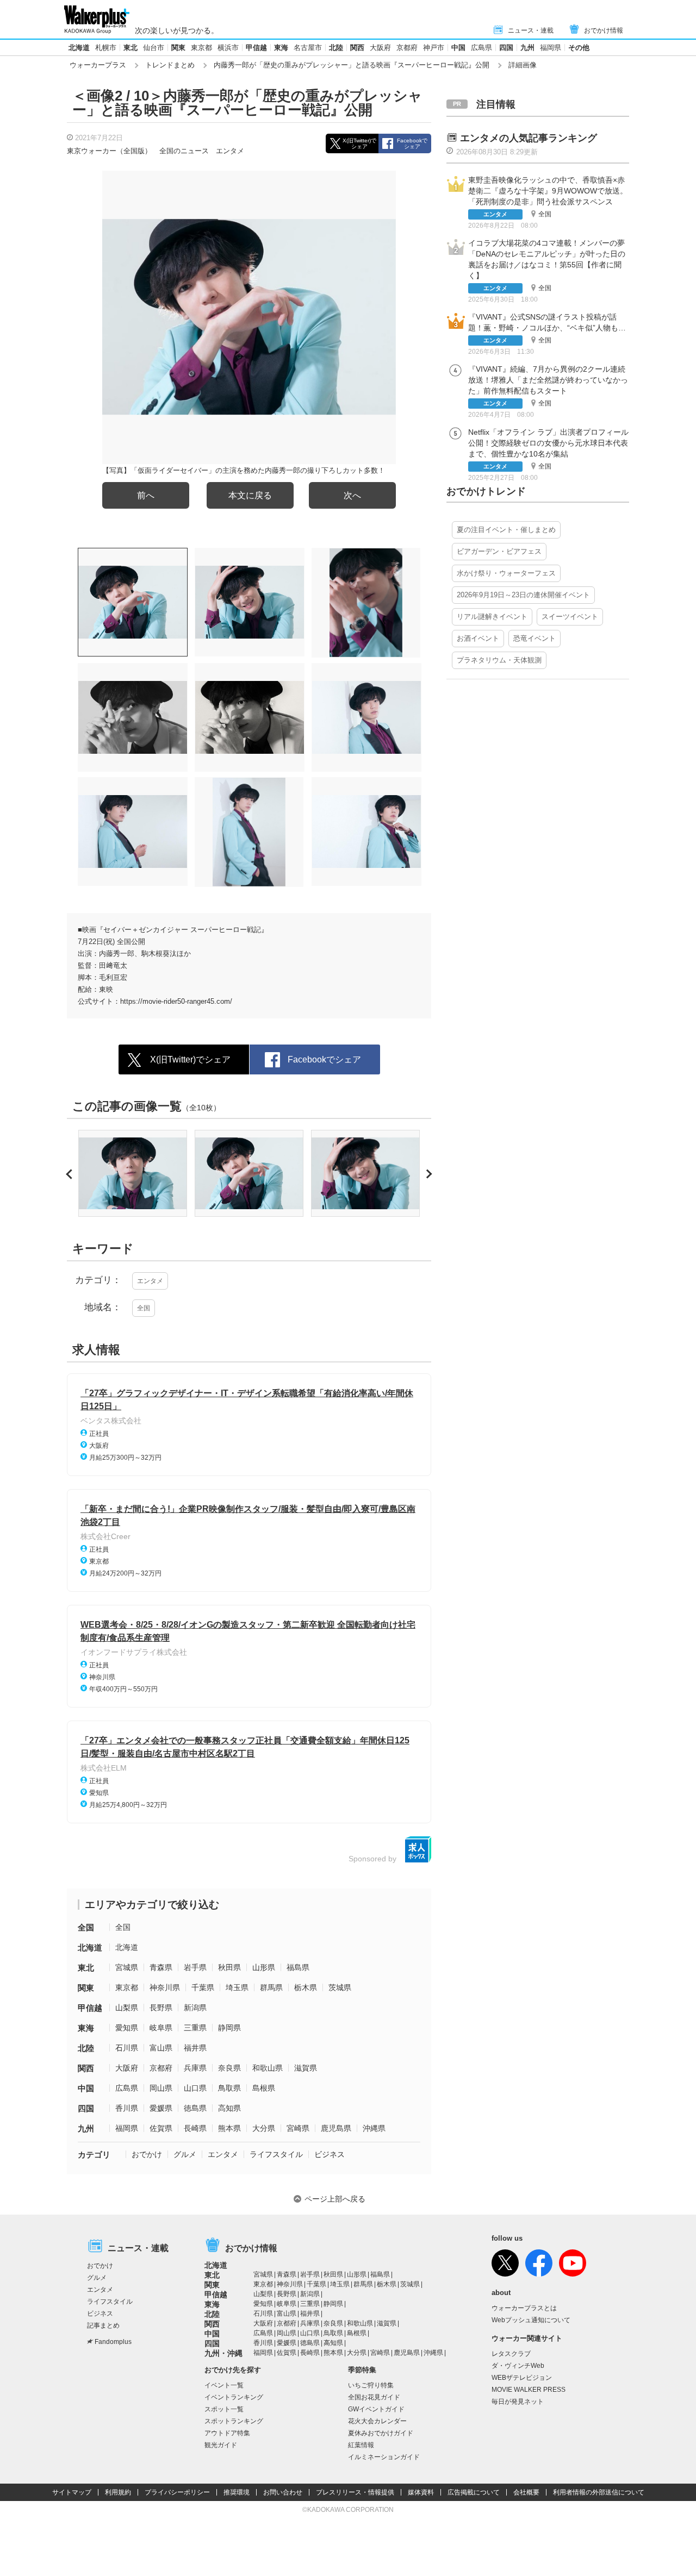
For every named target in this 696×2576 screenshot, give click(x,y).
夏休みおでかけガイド (381, 2433)
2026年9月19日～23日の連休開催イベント (523, 595)
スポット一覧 (224, 2409)
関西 (357, 48)
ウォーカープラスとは (524, 2308)
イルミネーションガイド (384, 2457)
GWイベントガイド (376, 2409)
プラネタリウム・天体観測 (499, 660)
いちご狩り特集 (371, 2385)
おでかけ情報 (604, 30)
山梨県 (127, 2008)
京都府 (407, 48)
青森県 (161, 1967)
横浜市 (228, 48)
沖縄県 (374, 2128)
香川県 (127, 2108)
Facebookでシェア (412, 143)
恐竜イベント (535, 638)
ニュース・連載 (531, 30)
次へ (352, 495)
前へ (146, 495)
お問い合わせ (283, 2492)
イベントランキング (234, 2397)
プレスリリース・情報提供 (355, 2492)
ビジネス (330, 2154)
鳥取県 (229, 2088)
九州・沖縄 (223, 2353)
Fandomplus (113, 2342)
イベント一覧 (224, 2385)
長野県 (161, 2008)
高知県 (229, 2108)
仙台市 (154, 48)
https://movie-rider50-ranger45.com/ (176, 1001)
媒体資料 (421, 2492)
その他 (579, 48)
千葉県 (203, 1987)
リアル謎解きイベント (492, 617)
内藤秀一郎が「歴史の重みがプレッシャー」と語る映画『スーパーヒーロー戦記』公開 (352, 65)
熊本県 (229, 2128)
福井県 (195, 2048)
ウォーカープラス (98, 65)
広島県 (481, 48)
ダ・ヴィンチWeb (518, 2366)
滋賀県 (306, 2068)
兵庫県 (195, 2068)
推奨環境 (237, 2492)
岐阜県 (161, 2028)
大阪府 (380, 48)
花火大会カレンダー (377, 2421)
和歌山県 (268, 2068)
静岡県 (229, 2028)
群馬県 (271, 1987)
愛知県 (127, 2028)
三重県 (195, 2028)
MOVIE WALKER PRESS (529, 2390)
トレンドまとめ (170, 65)
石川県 (127, 2048)
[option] (133, 1173)
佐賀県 (161, 2128)
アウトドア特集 (227, 2433)
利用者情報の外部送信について (599, 2492)
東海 (281, 48)
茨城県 (340, 1987)
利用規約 (118, 2492)
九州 (527, 48)
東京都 (201, 48)
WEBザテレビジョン (522, 2378)
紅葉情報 (361, 2445)
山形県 (264, 1967)
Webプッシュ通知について (531, 2320)
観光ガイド (221, 2445)
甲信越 (256, 48)
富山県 (161, 2048)
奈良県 (229, 2068)
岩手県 (195, 1967)
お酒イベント (478, 638)
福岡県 (551, 48)
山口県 (195, 2088)
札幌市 (106, 48)
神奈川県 (165, 1987)
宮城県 (127, 1967)
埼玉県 (237, 1987)
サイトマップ (72, 2492)
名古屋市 (308, 48)
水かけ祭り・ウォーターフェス (506, 573)
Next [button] (428, 1174)
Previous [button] (71, 1174)
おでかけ (147, 2154)
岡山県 (161, 2088)
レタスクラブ (511, 2354)
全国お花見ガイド (374, 2397)
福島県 (298, 1967)
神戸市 (434, 48)
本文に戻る (250, 495)
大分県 (264, 2128)
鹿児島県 (336, 2128)
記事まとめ (103, 2325)
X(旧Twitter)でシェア (359, 143)
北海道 (79, 48)
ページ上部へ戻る (335, 2199)
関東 (178, 48)
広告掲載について (474, 2492)
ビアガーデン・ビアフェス (499, 551)
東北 (130, 48)
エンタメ (230, 151)
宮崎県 (298, 2128)
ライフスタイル (276, 2154)
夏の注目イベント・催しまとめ (506, 530)
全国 (144, 1308)
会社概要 (526, 2492)
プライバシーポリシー (177, 2492)
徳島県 (195, 2108)
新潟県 (195, 2008)
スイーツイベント (570, 617)
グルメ (185, 2154)
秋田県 (229, 1967)
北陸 (336, 48)
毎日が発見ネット (518, 2402)
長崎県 (195, 2128)
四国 (506, 48)
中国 (458, 48)
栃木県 (306, 1987)
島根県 (264, 2088)
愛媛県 (161, 2108)
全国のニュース (184, 151)
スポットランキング (234, 2421)
